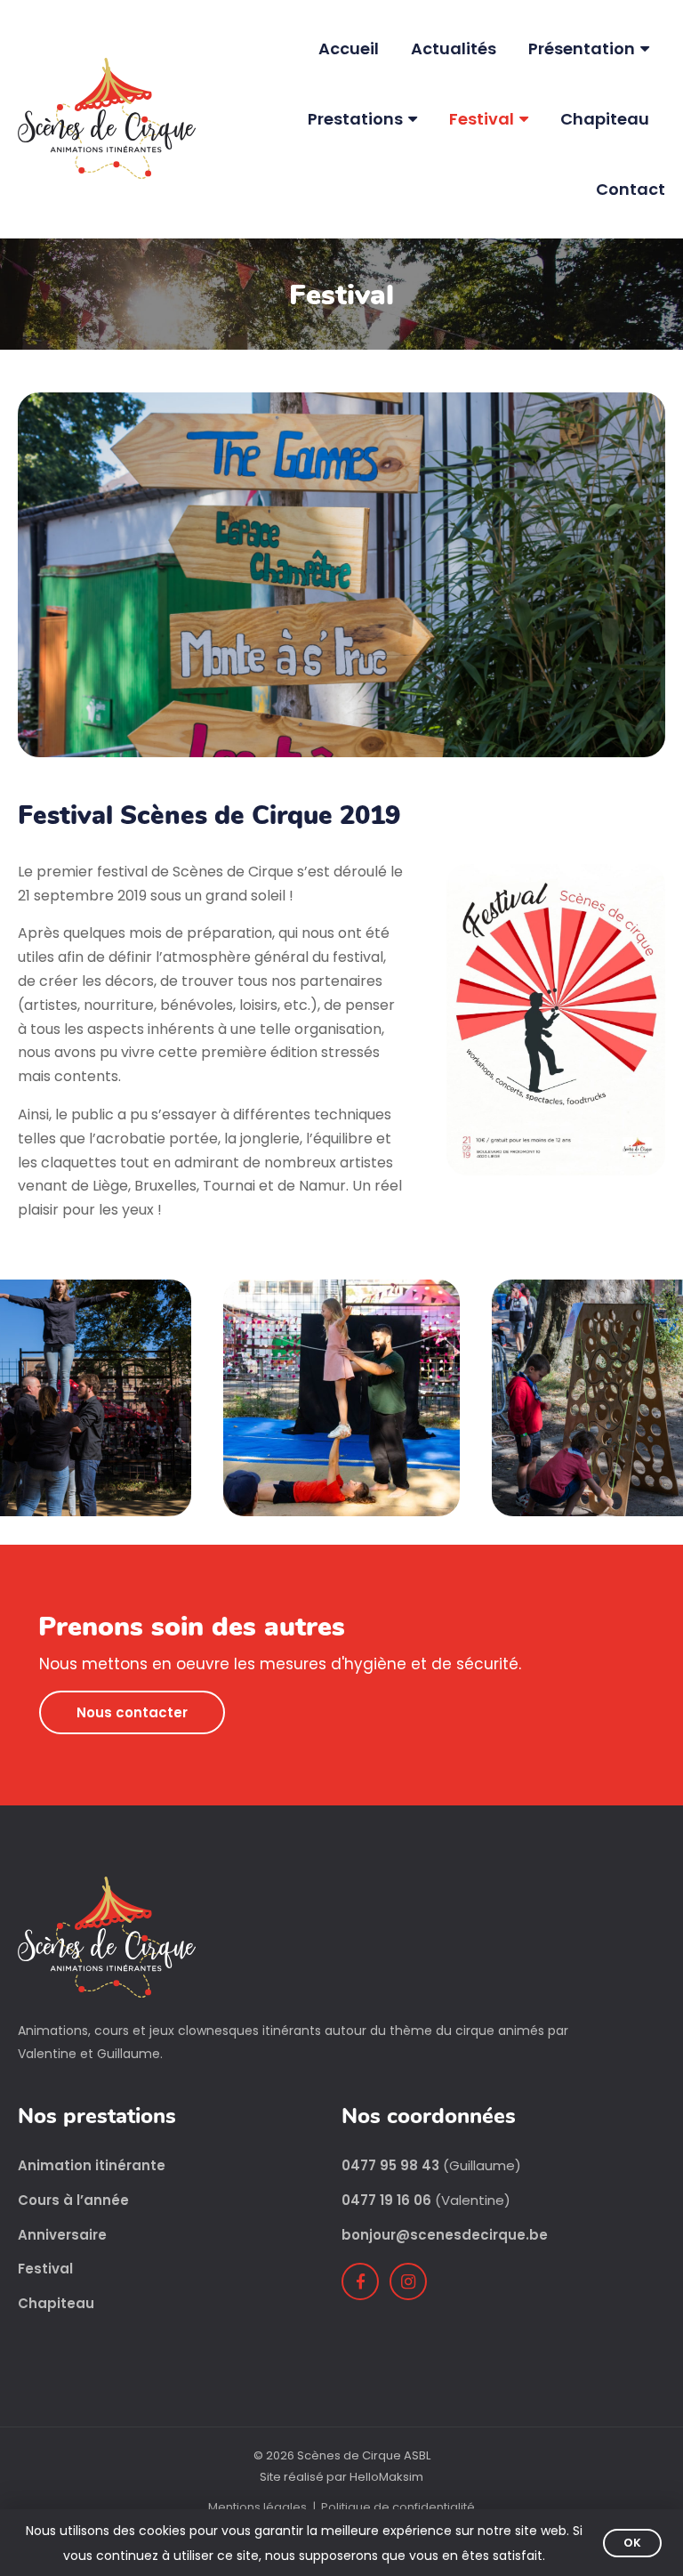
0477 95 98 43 (390, 2165)
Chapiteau (605, 119)
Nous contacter (132, 1712)
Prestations (355, 119)
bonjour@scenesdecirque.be (445, 2235)
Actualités (454, 48)
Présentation (582, 48)
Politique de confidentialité (398, 2507)
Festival (482, 119)
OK (632, 2543)
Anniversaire (62, 2235)
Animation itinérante (92, 2166)
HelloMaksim (386, 2477)
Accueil (349, 48)
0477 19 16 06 (386, 2200)
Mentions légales (257, 2507)
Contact (631, 189)
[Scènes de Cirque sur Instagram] (408, 2281)
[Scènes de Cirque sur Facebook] (360, 2281)
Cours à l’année (73, 2201)
